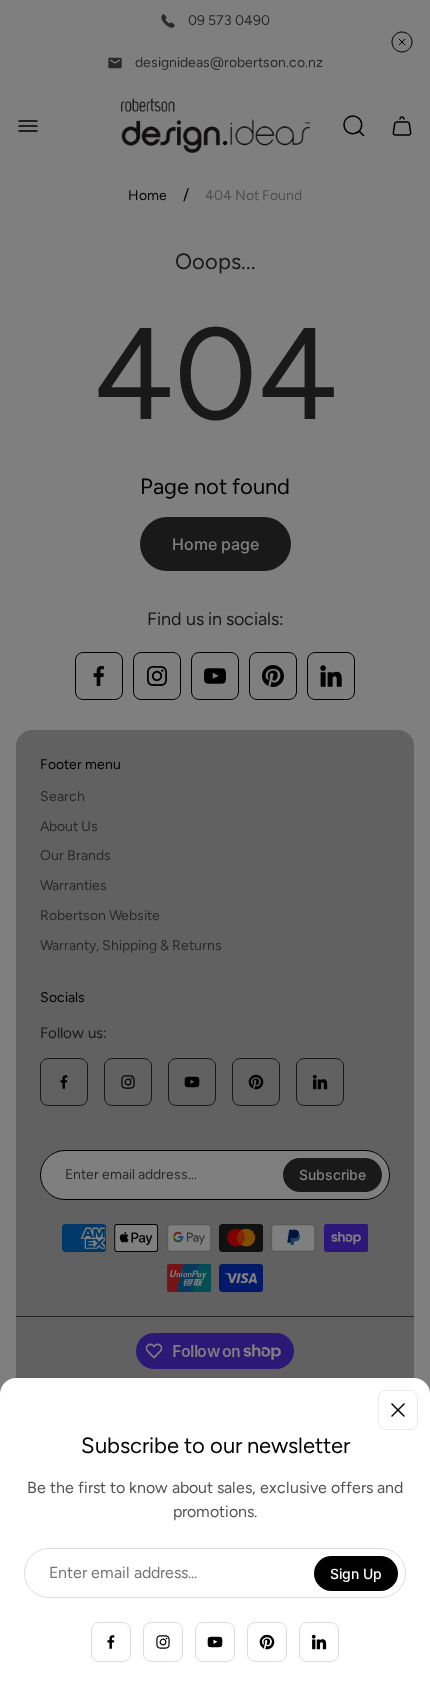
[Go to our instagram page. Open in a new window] (163, 1642)
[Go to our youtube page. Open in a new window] (215, 1642)
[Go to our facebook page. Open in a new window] (111, 1642)
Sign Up (356, 1573)
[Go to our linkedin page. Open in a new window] (319, 1642)
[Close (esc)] (398, 1410)
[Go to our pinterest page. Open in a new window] (267, 1642)
